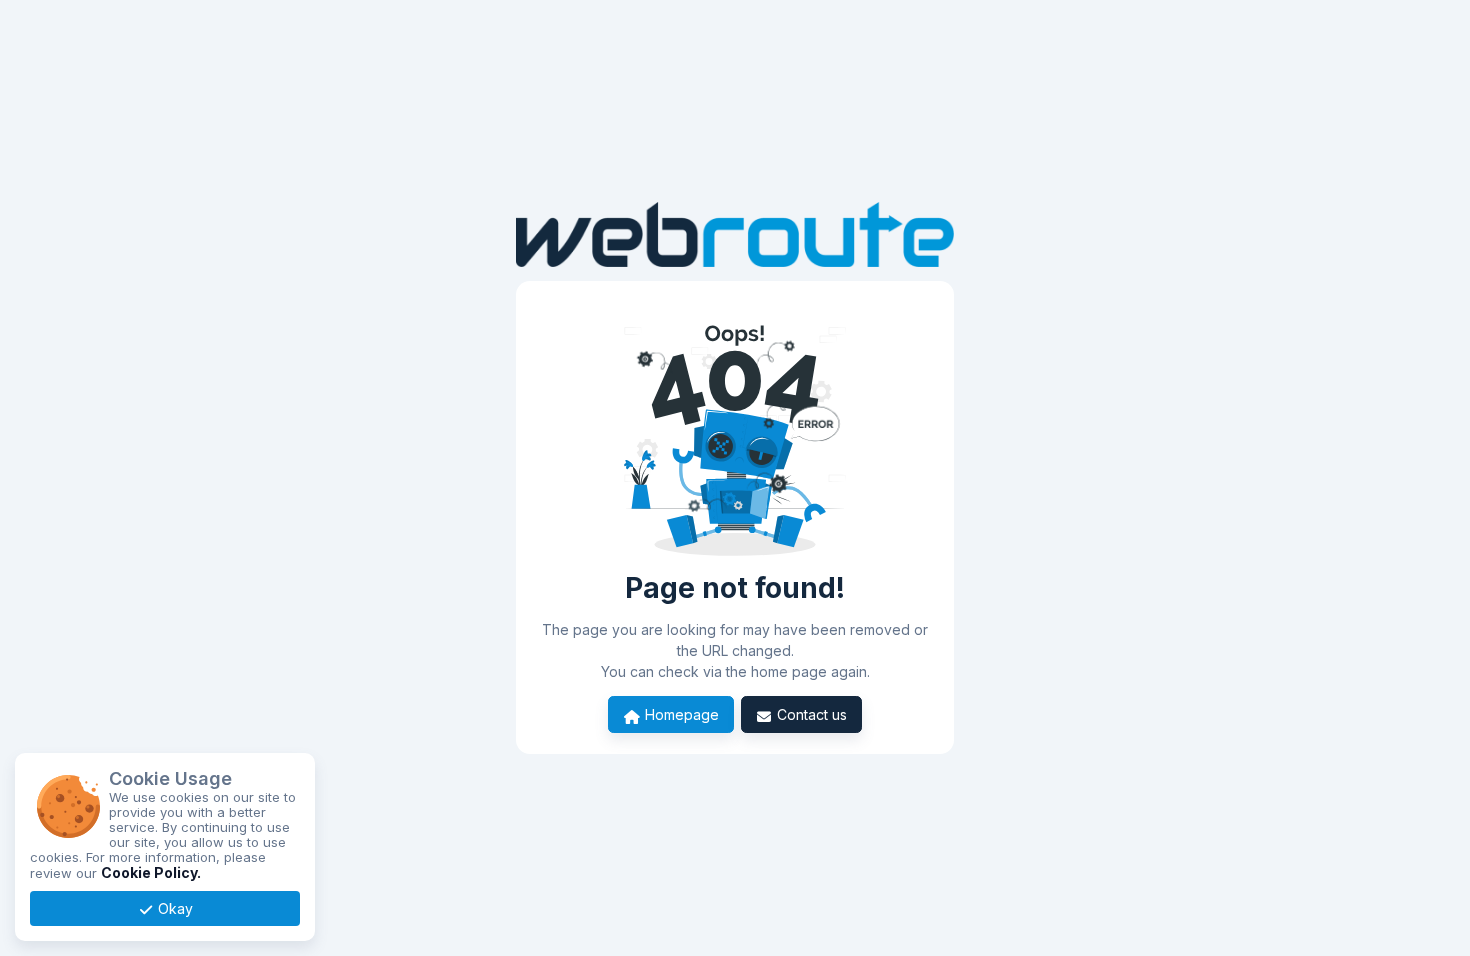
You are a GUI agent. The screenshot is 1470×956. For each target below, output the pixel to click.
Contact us (810, 714)
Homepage (680, 714)
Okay (173, 908)
